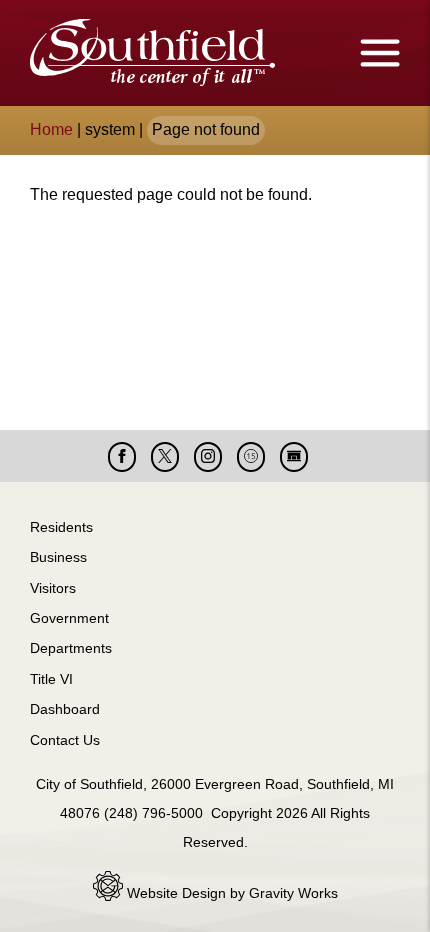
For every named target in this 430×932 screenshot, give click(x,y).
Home (51, 129)
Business (58, 557)
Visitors (53, 588)
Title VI (51, 679)
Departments (71, 648)
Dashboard (65, 709)
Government (69, 618)
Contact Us (65, 740)
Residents (61, 527)
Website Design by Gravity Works (230, 893)
